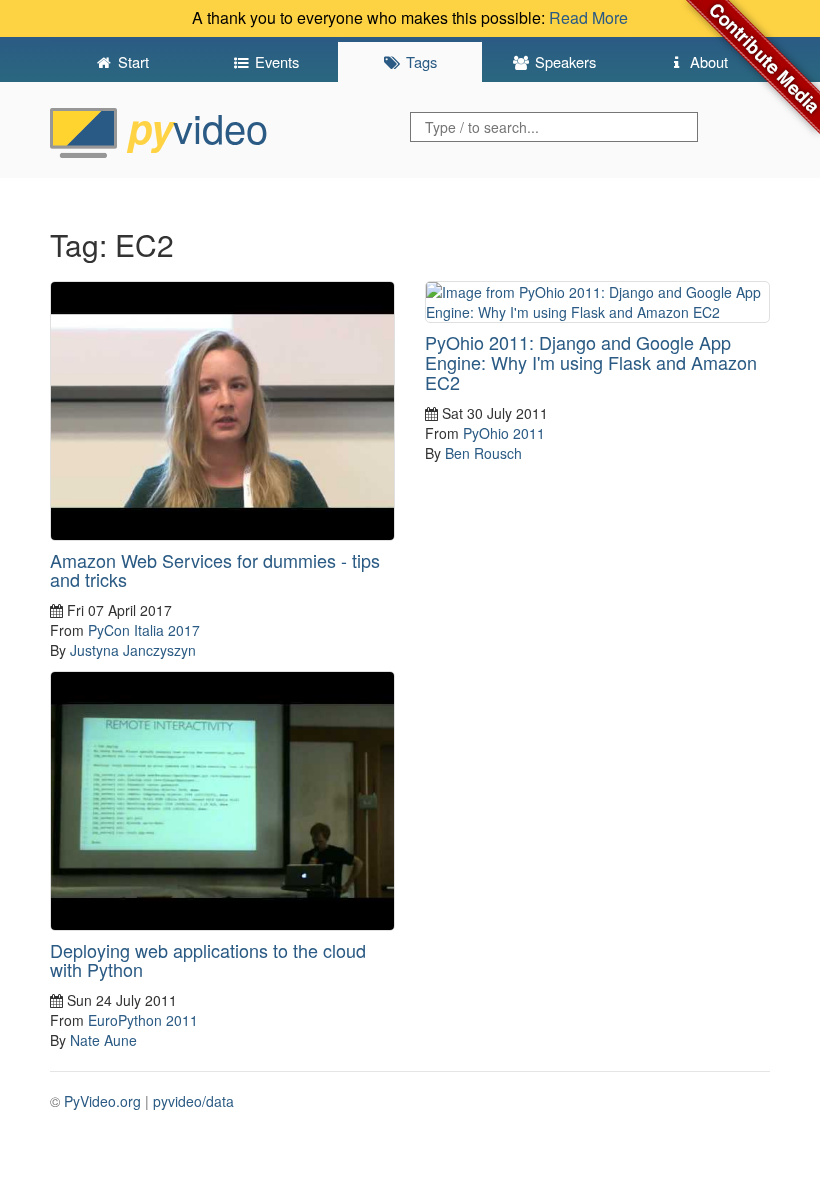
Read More (588, 17)
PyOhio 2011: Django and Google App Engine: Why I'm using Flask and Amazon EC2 (591, 362)
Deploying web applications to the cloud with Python (208, 960)
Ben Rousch (483, 453)
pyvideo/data (193, 1101)
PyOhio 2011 (504, 433)
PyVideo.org (102, 1101)
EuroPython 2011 (143, 1020)
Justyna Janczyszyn (133, 650)
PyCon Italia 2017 (144, 630)
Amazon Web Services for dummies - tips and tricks (215, 570)
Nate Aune (103, 1040)
